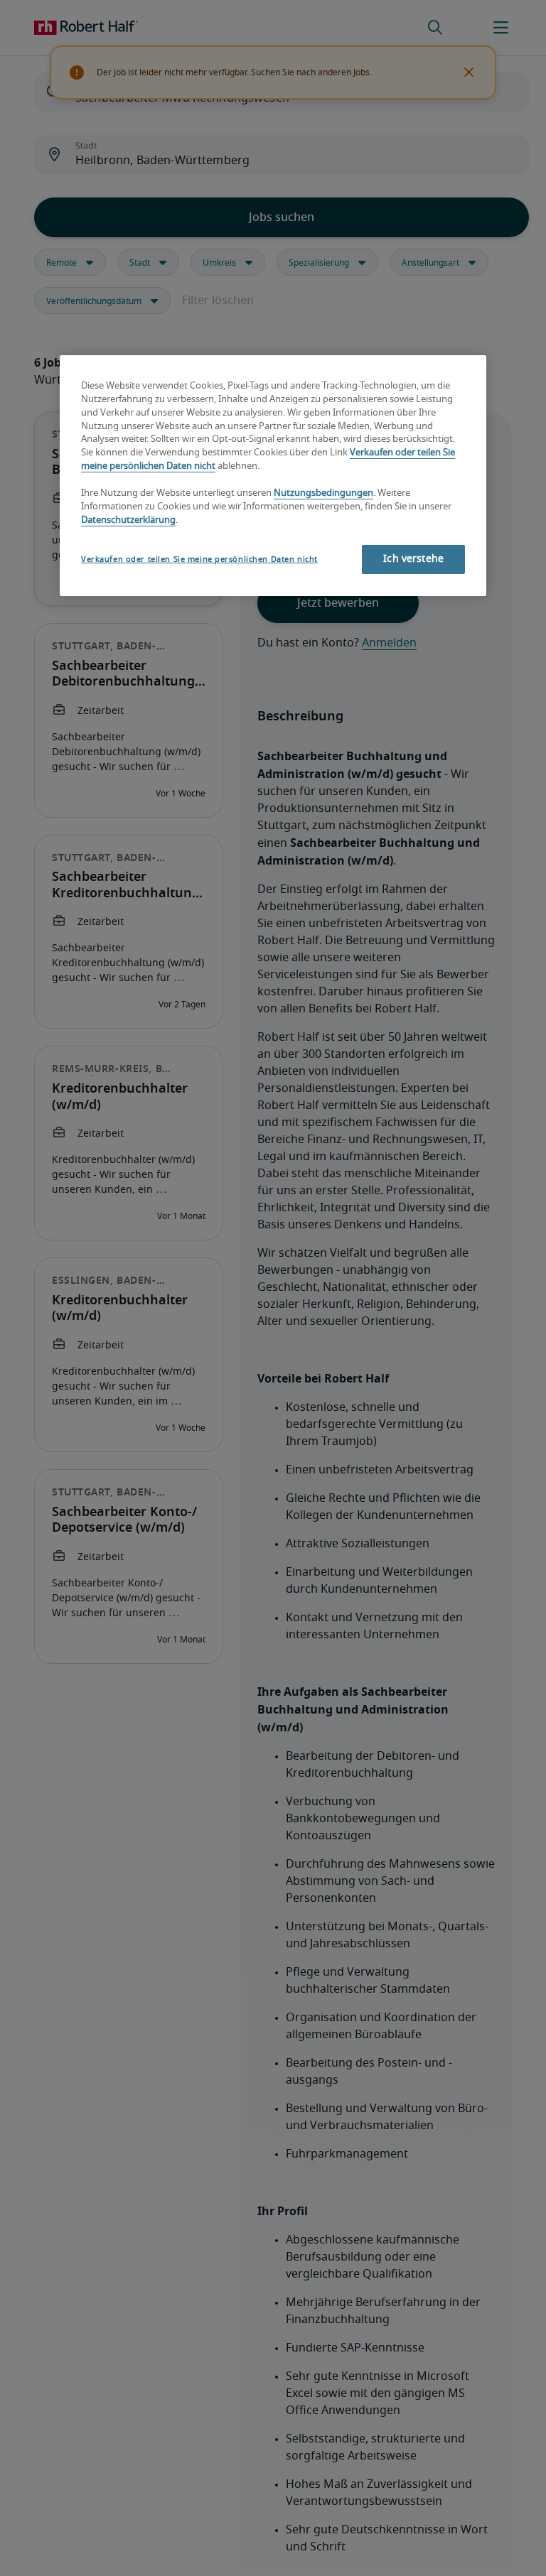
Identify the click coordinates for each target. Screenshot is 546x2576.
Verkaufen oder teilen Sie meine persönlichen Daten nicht (199, 559)
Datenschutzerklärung (128, 520)
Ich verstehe (413, 559)
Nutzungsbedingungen (323, 493)
